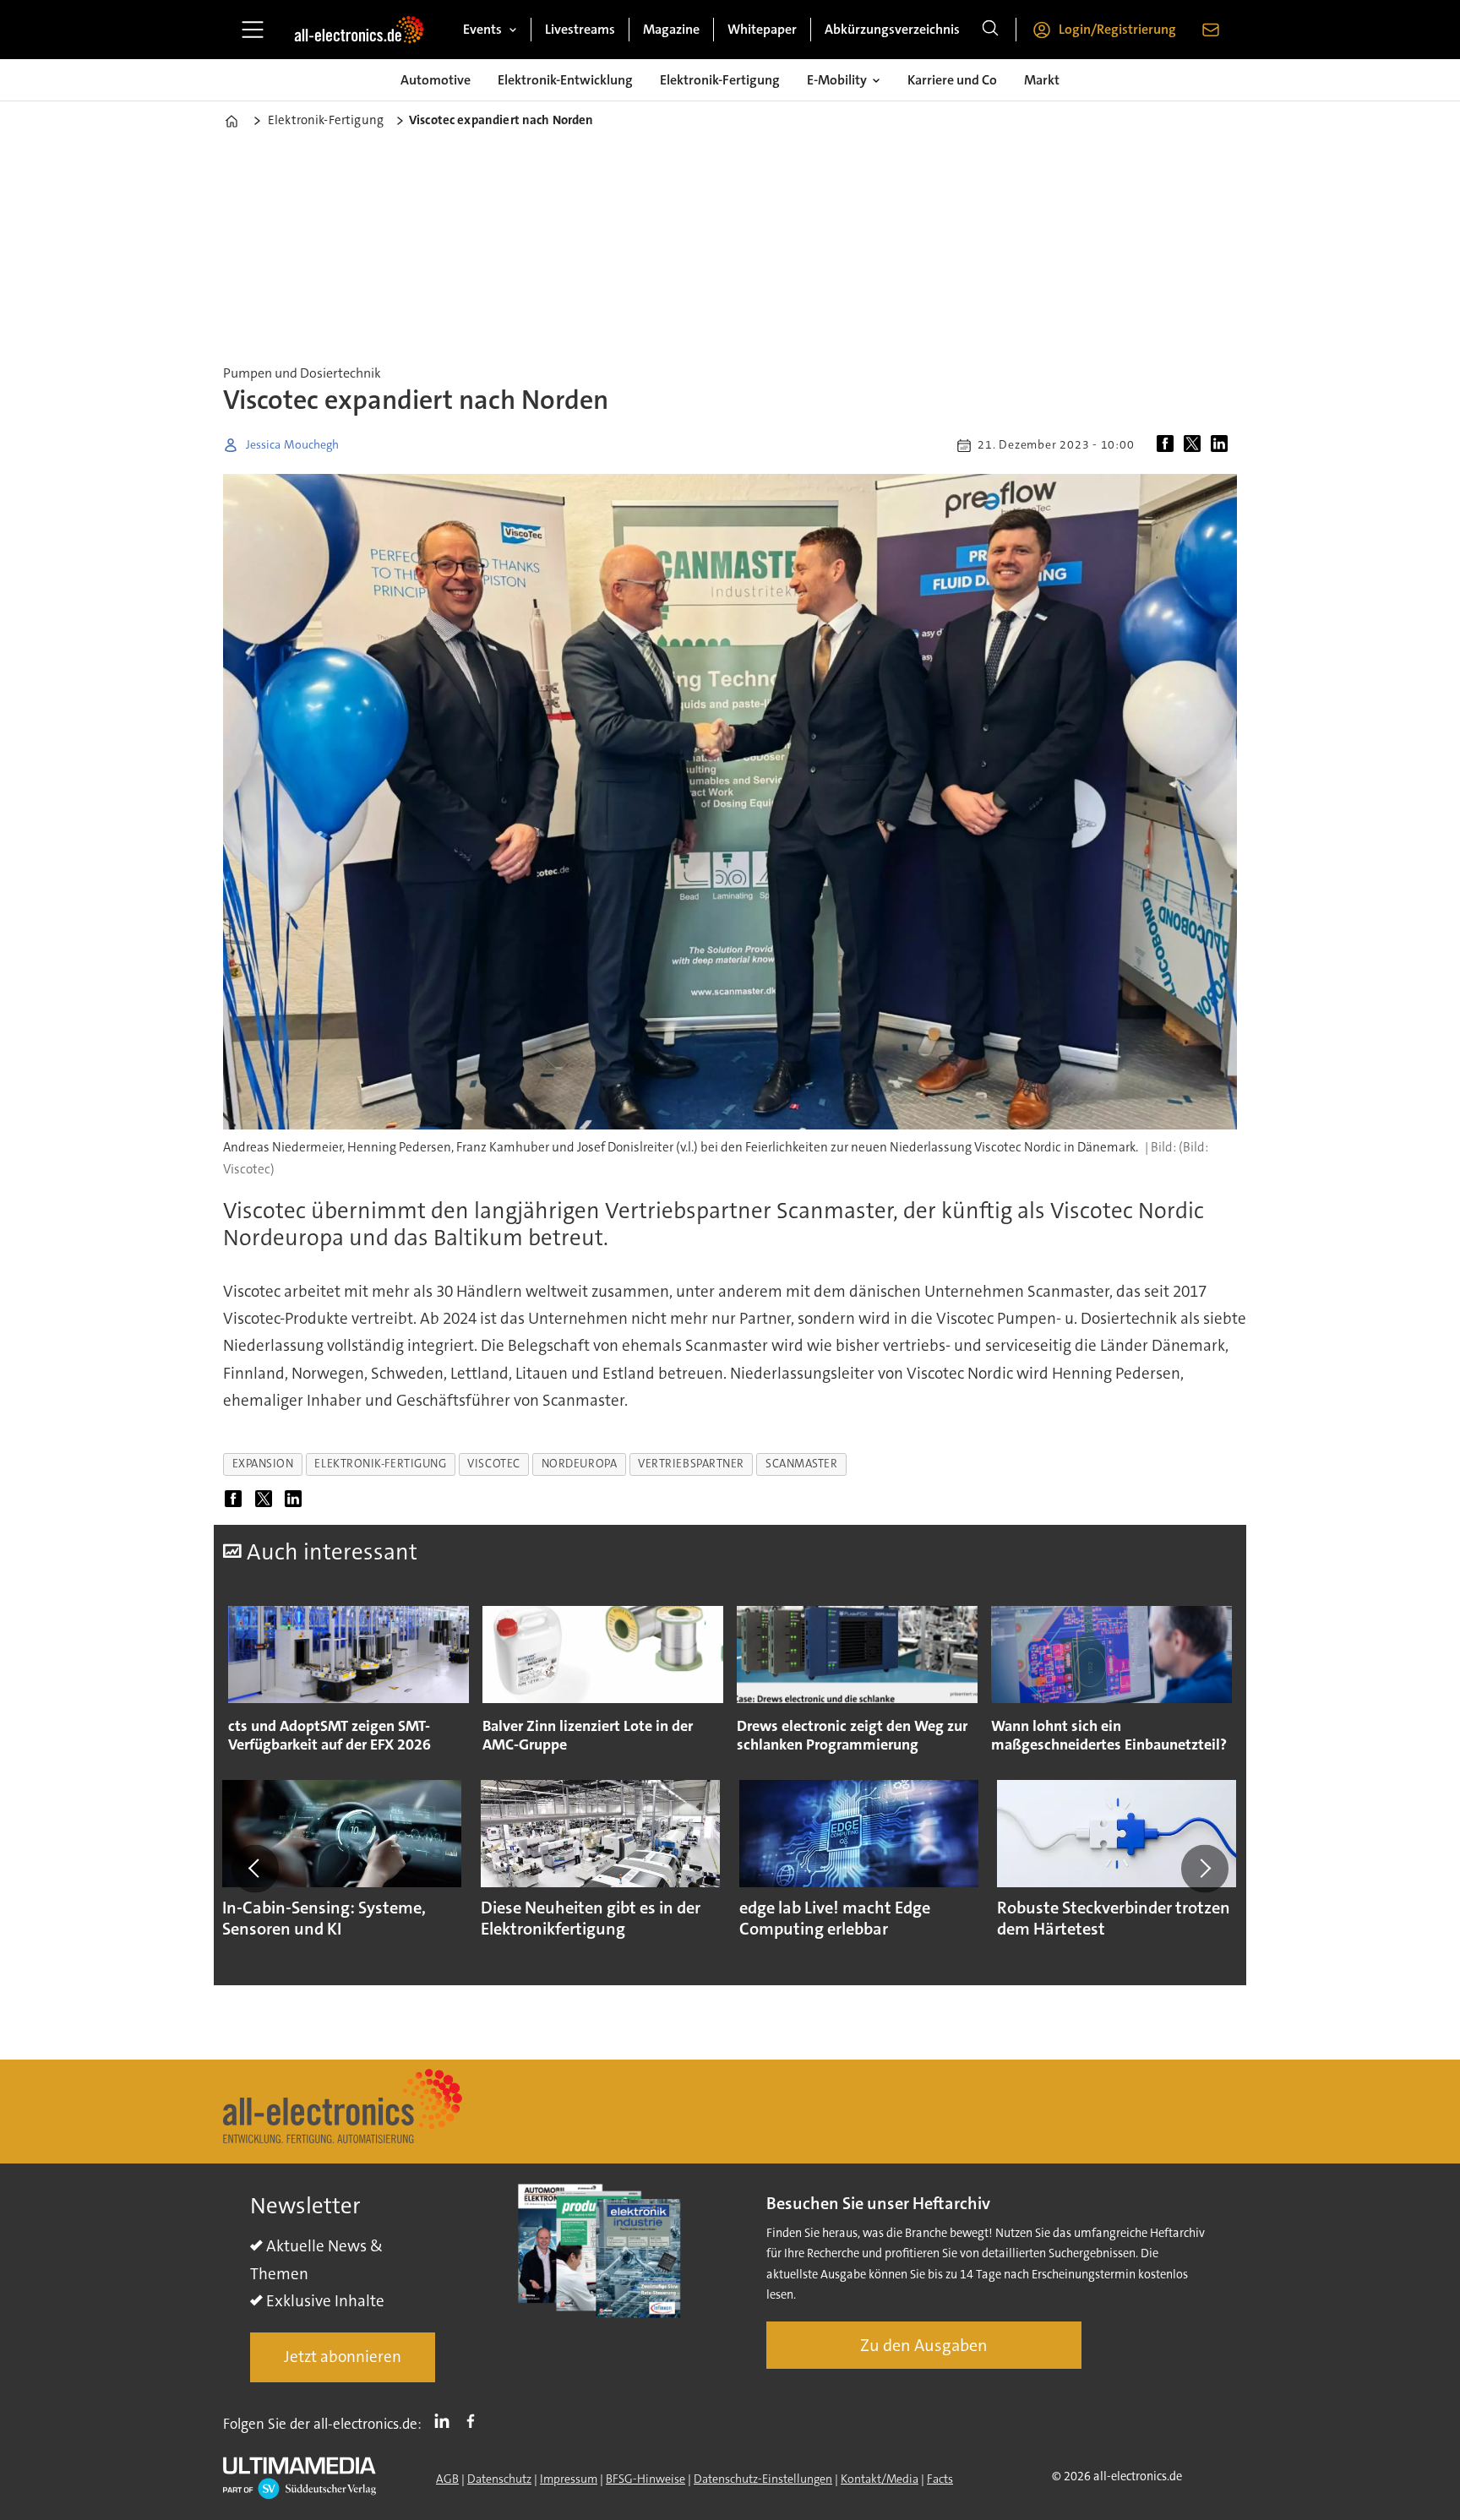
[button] (255, 1869)
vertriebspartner (691, 1464)
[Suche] (990, 30)
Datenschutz (499, 2479)
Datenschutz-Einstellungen (763, 2479)
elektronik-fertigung (380, 1464)
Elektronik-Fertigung (720, 80)
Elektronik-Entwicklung (565, 80)
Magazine (671, 29)
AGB (447, 2479)
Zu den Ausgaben (924, 2345)
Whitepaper (762, 29)
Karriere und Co (952, 80)
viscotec (493, 1464)
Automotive (436, 80)
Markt (1042, 80)
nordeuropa (579, 1464)
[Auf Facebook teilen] (1169, 445)
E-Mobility (837, 80)
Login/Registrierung (1117, 29)
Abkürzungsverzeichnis (892, 29)
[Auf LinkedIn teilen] (1223, 445)
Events (482, 29)
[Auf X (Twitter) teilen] (1196, 445)
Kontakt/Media (880, 2479)
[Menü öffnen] (253, 30)
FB (475, 2420)
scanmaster (801, 1464)
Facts (940, 2479)
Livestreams (580, 29)
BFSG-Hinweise (646, 2479)
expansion (263, 1464)
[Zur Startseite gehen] (359, 30)
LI (446, 2420)
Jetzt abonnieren (343, 2357)
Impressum (569, 2479)
